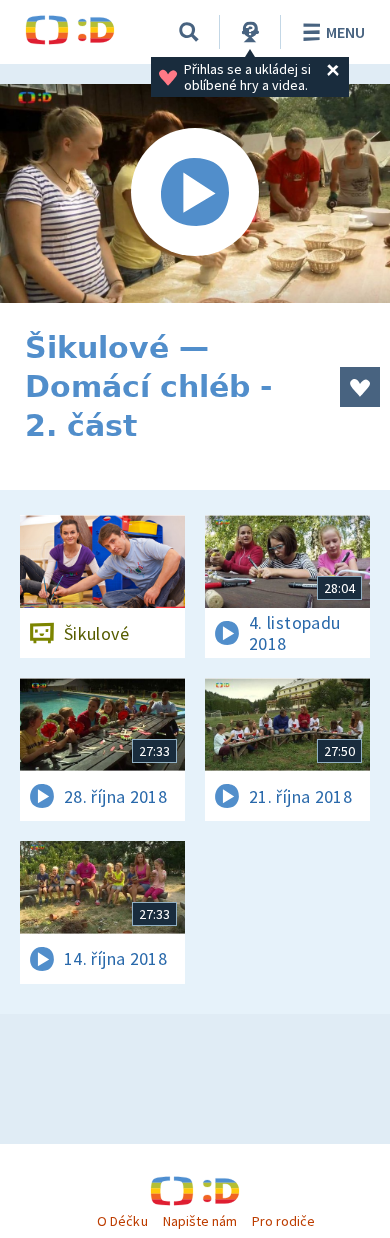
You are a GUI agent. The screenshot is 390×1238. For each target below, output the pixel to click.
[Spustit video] (195, 193)
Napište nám (200, 1221)
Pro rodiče (283, 1221)
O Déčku (122, 1221)
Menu (345, 32)
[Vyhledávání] (189, 32)
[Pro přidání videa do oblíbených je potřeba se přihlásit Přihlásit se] (360, 387)
